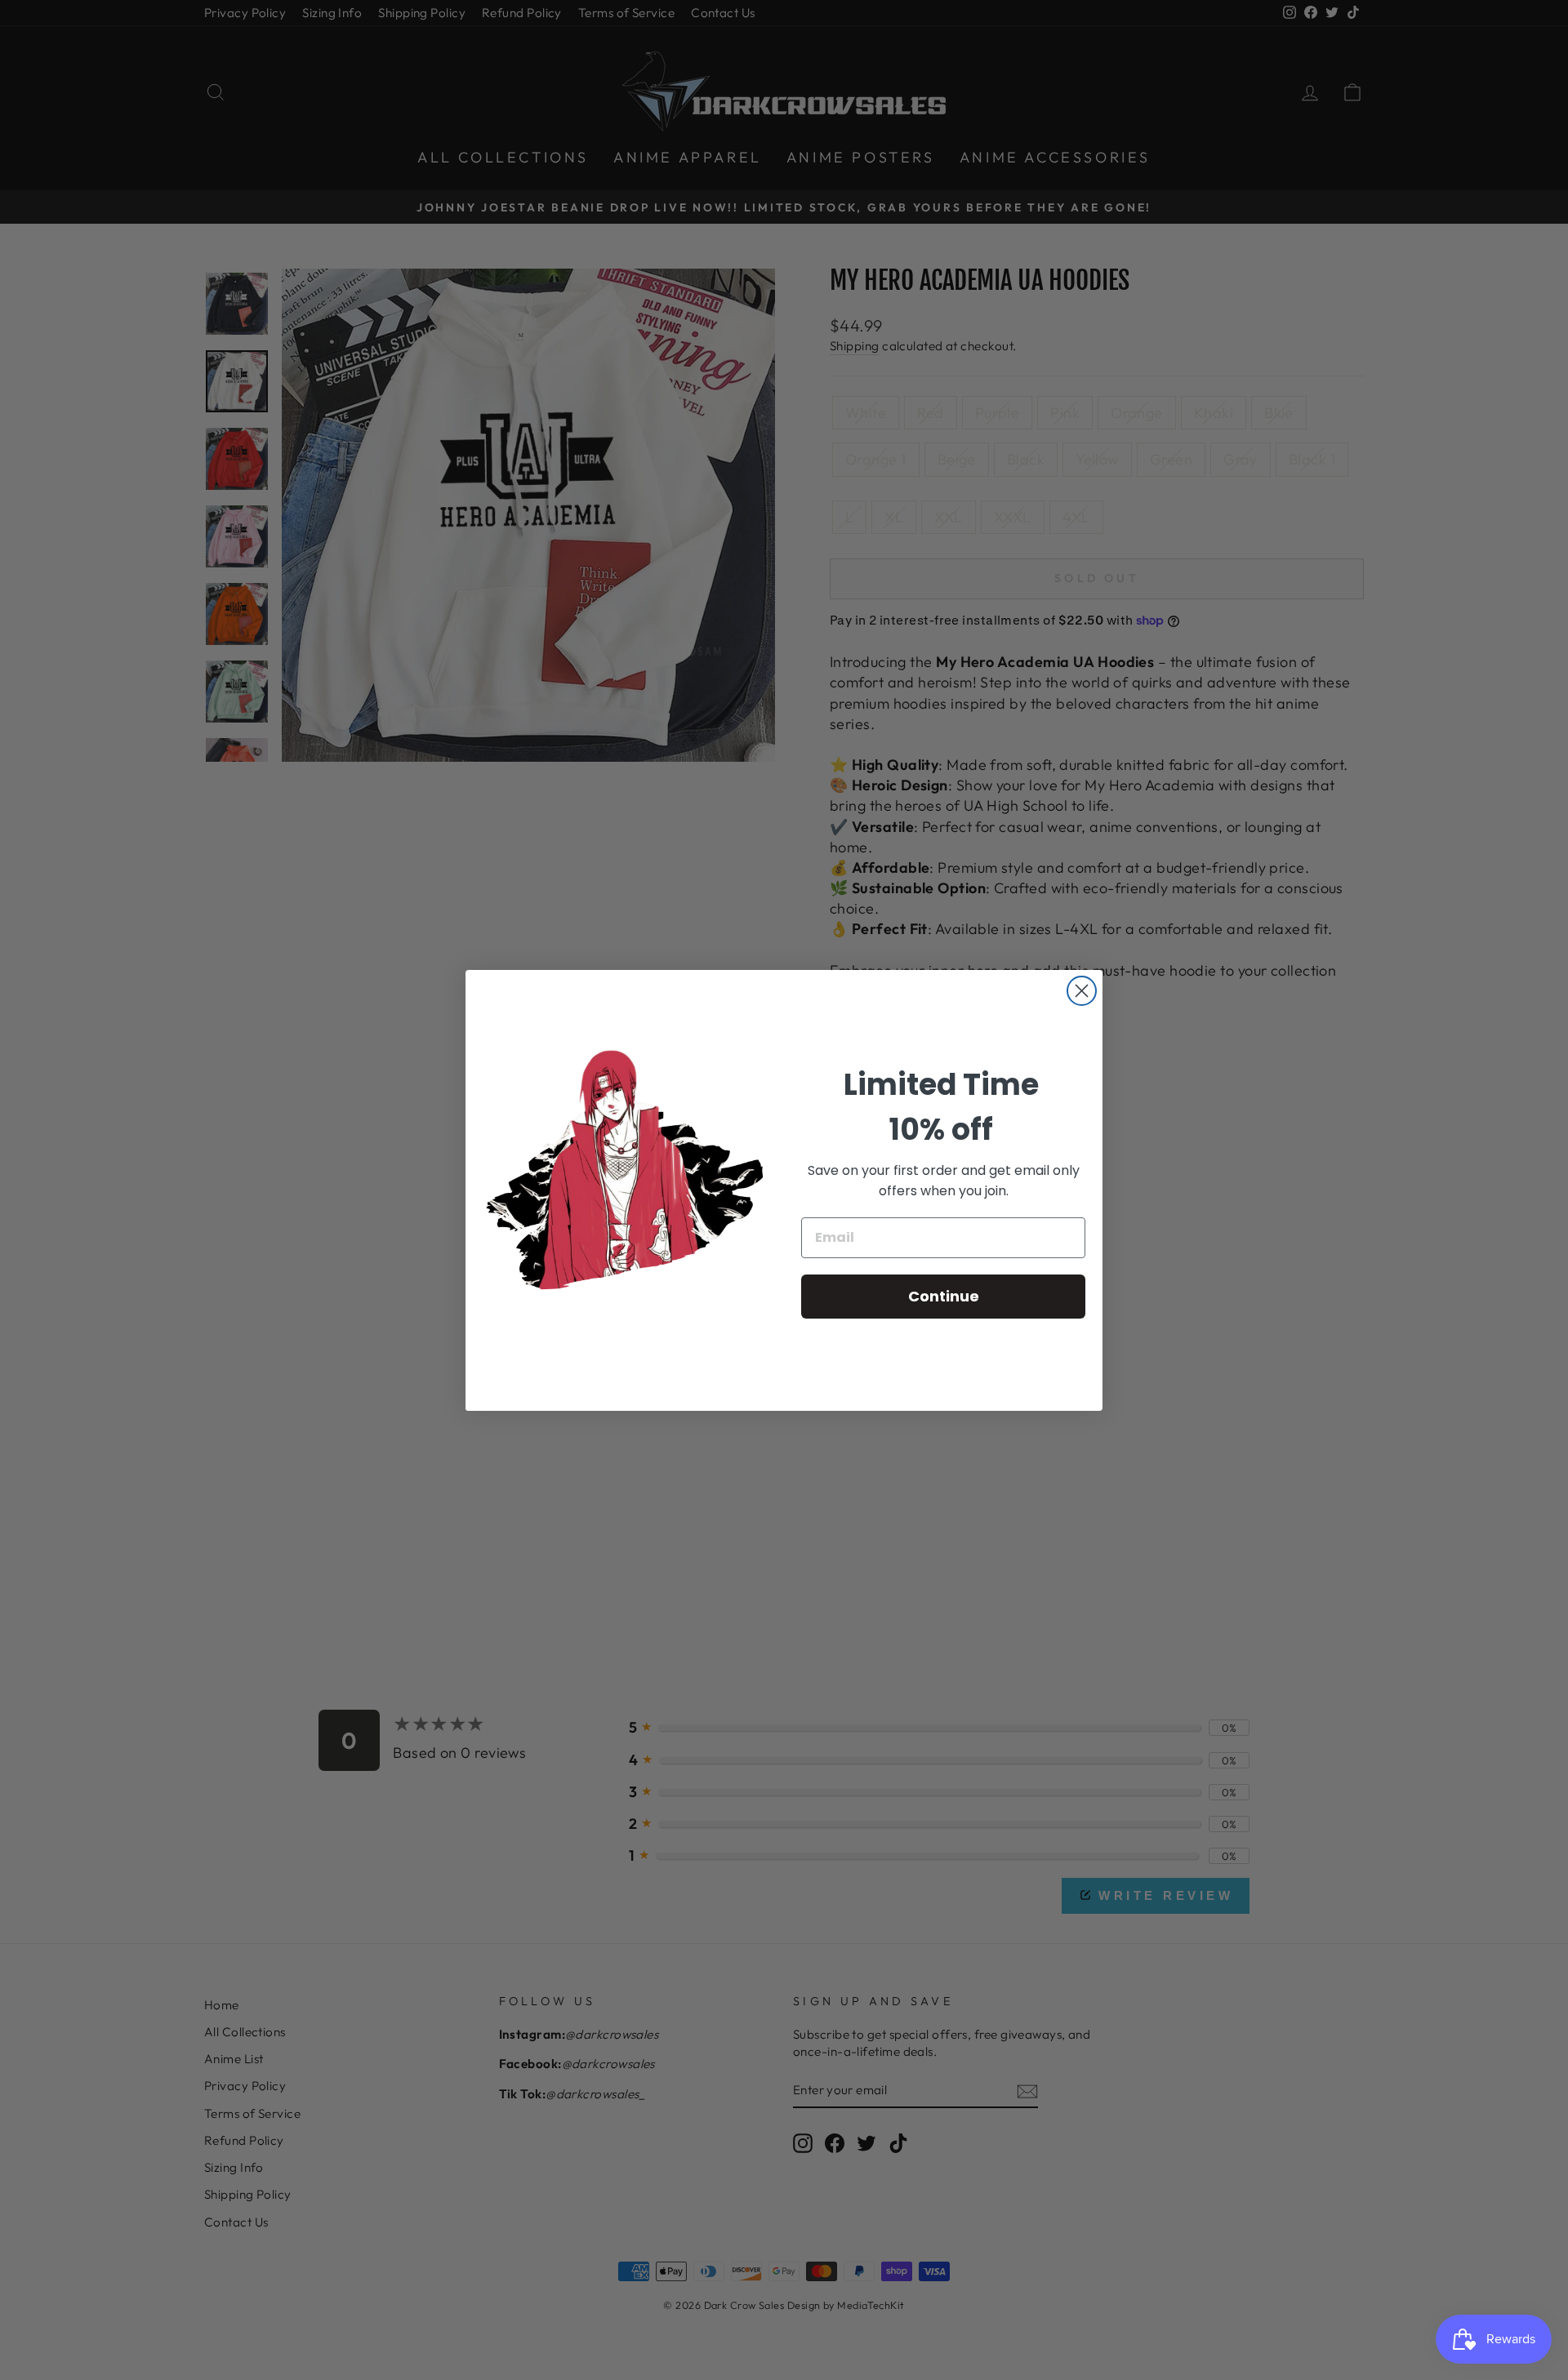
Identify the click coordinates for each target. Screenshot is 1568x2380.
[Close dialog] (1082, 991)
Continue (944, 1296)
